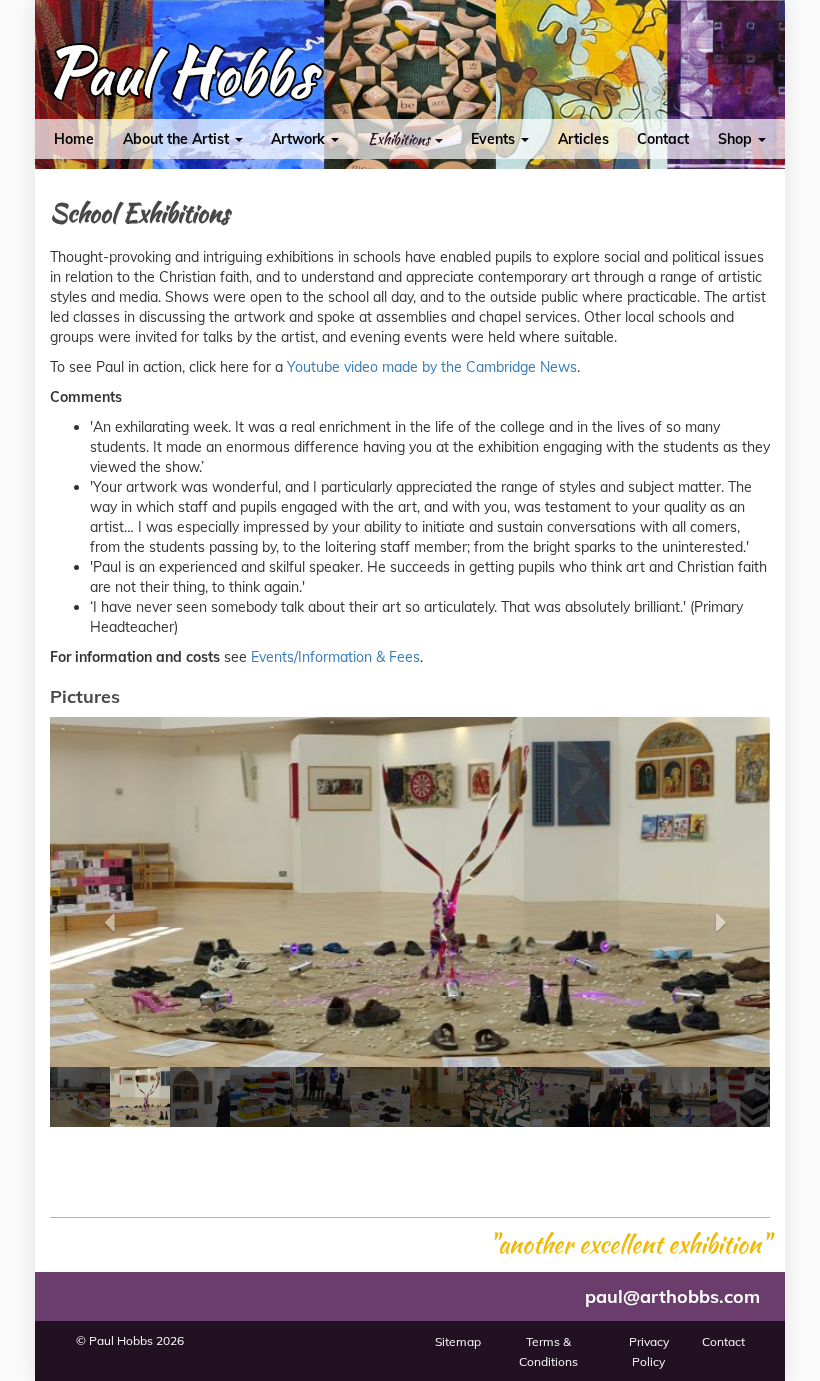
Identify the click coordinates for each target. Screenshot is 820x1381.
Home (74, 139)
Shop (737, 139)
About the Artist (178, 139)
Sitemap (458, 1341)
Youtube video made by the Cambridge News (432, 367)
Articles (583, 139)
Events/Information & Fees (335, 657)
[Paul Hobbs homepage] (180, 78)
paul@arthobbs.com (672, 1296)
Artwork (300, 139)
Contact (663, 139)
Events (495, 139)
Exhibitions (400, 139)
